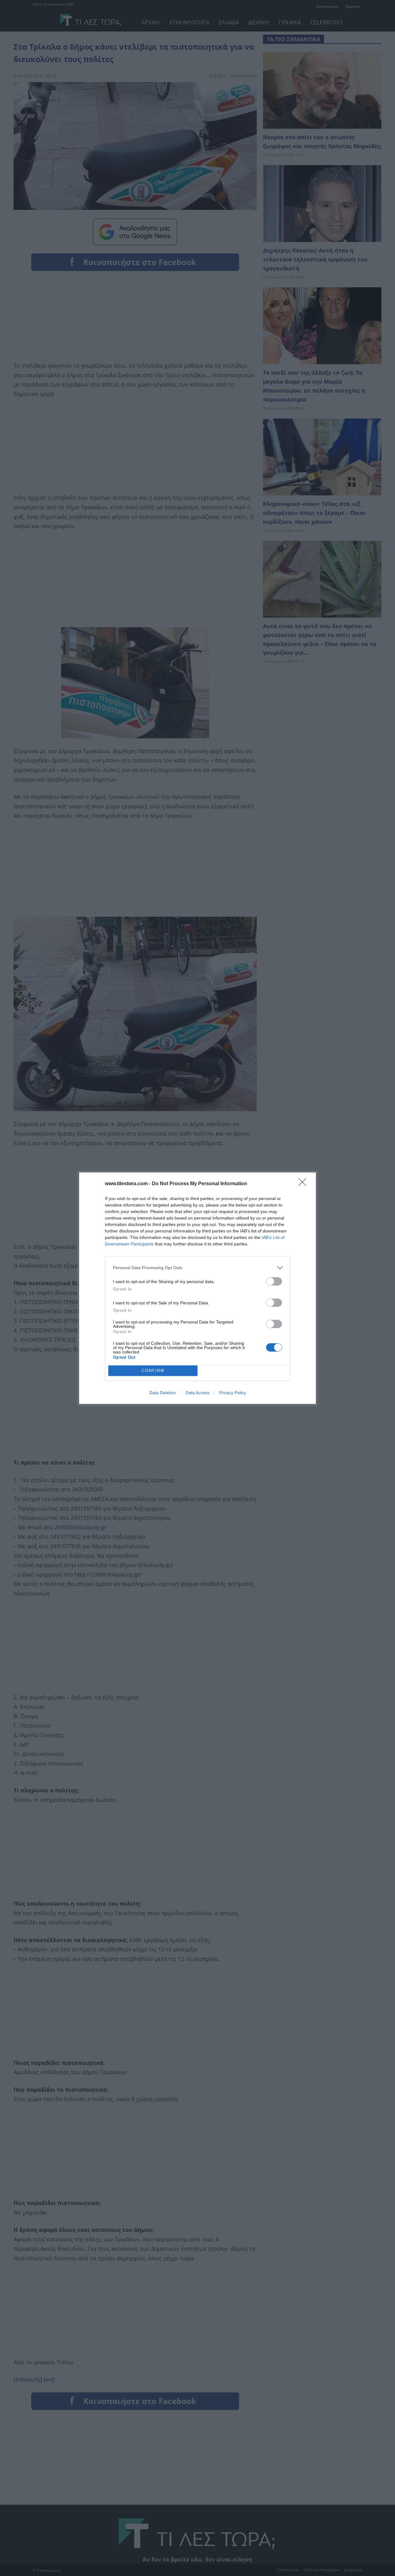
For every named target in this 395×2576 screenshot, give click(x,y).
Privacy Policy (233, 1393)
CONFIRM (153, 1371)
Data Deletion (163, 1393)
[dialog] (197, 1288)
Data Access (197, 1393)
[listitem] (197, 1268)
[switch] (274, 1281)
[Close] (304, 1184)
